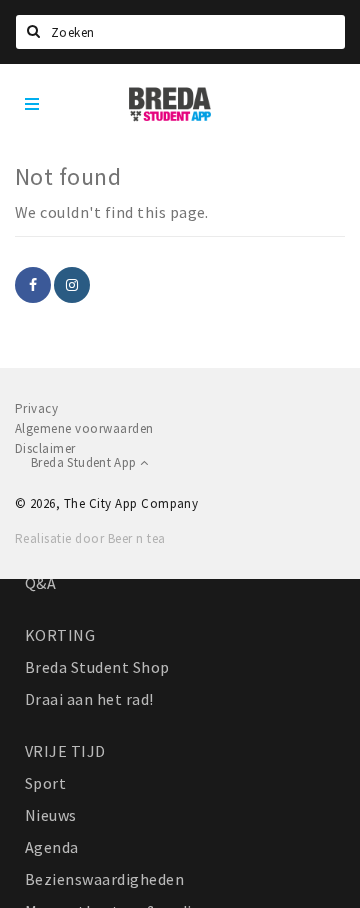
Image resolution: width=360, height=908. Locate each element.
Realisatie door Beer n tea (90, 538)
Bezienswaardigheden (104, 879)
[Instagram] (72, 285)
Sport (45, 783)
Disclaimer (45, 448)
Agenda (52, 847)
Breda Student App (85, 462)
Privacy (36, 408)
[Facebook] (33, 285)
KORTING (60, 635)
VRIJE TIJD (65, 751)
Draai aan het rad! (89, 699)
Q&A (40, 583)
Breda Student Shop (97, 667)
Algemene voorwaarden (84, 428)
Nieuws (51, 815)
